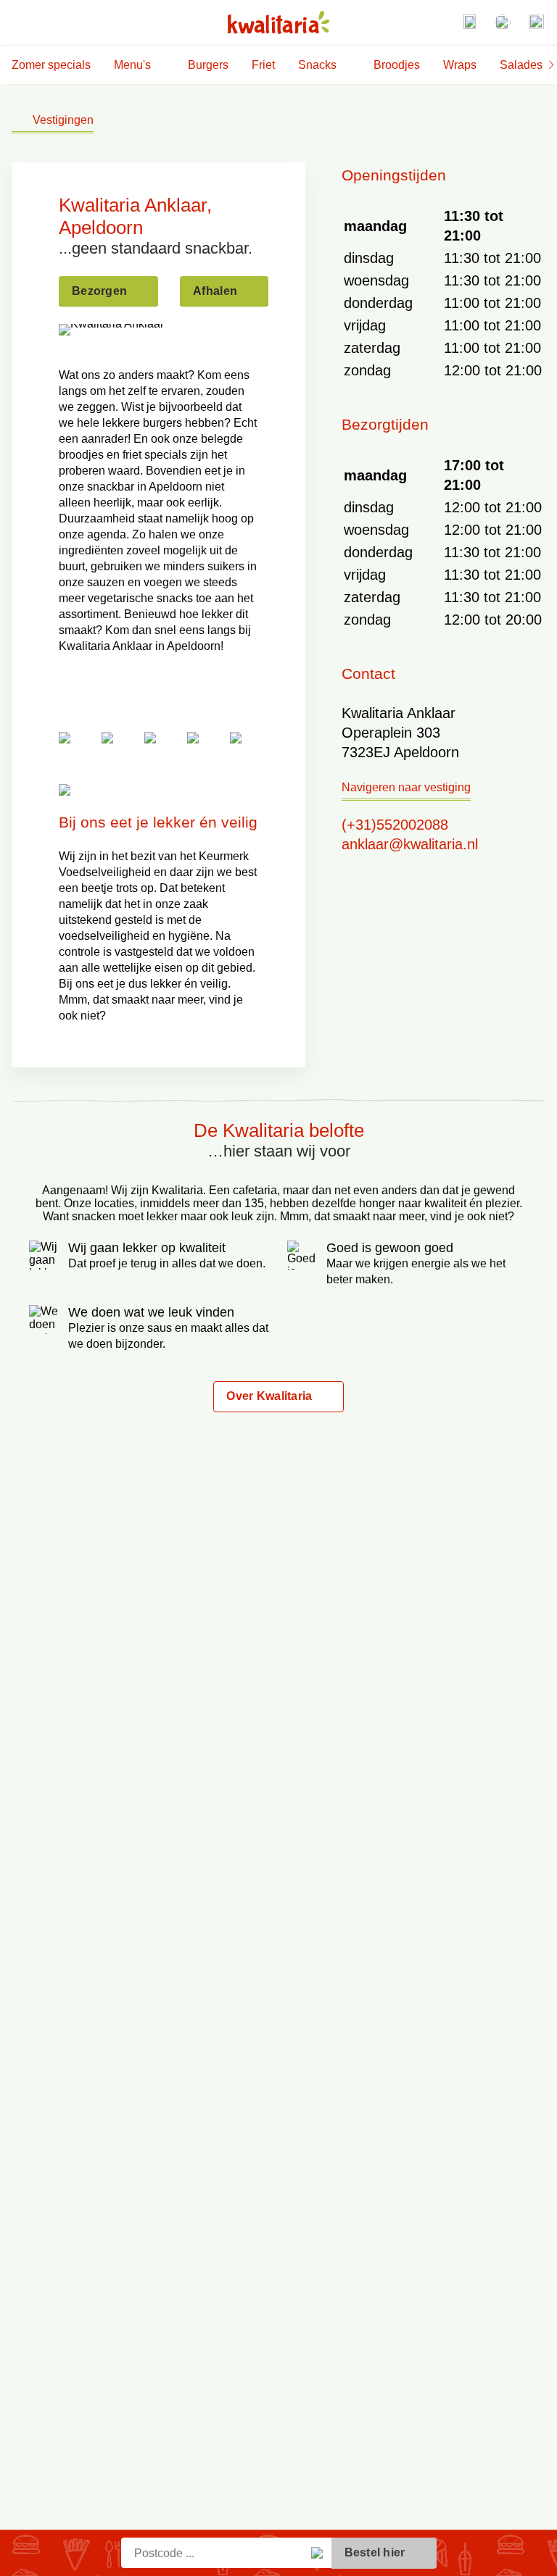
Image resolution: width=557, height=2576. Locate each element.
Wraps (460, 65)
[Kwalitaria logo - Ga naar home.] (278, 22)
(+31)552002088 (395, 825)
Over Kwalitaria (269, 1396)
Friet (263, 65)
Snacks (317, 65)
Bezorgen (99, 291)
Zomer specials (51, 65)
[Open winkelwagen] (536, 22)
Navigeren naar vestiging (406, 787)
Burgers (208, 65)
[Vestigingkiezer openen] (469, 22)
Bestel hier (375, 2552)
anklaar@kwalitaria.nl (410, 844)
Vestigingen (63, 120)
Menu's (132, 65)
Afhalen (215, 291)
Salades (521, 65)
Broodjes (397, 65)
